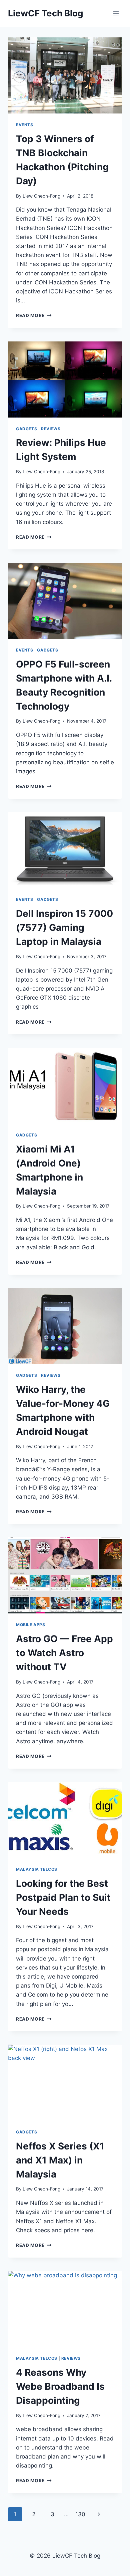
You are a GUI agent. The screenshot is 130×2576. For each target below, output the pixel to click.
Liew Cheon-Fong (41, 196)
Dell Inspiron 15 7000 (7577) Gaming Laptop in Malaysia (64, 928)
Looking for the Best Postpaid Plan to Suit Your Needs (63, 1897)
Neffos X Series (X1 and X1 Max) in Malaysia (60, 2160)
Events (25, 125)
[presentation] (65, 75)
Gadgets (26, 429)
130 (80, 2514)
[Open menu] (116, 13)
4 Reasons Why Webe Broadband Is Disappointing (60, 2386)
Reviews (51, 429)
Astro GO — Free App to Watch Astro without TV (64, 1653)
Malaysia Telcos (37, 1869)
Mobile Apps (31, 1625)
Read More (34, 315)
